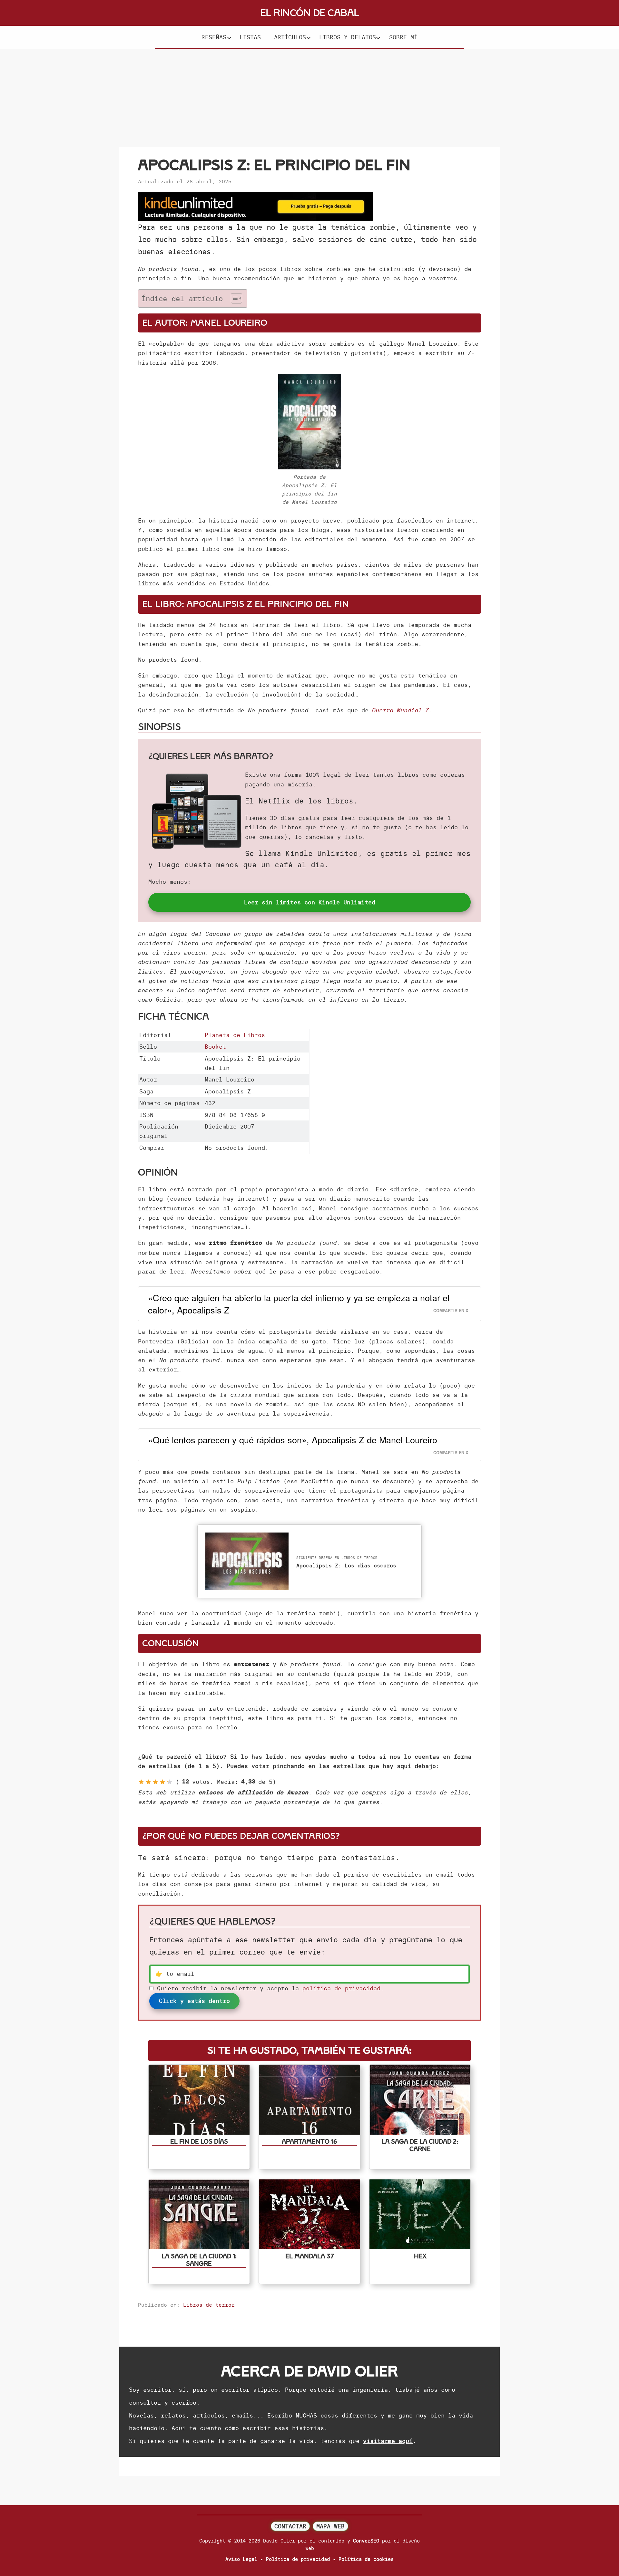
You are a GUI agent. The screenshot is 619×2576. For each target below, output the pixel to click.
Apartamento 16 (309, 2142)
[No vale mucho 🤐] (148, 1782)
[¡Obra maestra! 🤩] (170, 1782)
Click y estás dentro (194, 2001)
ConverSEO (366, 2541)
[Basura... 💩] (141, 1782)
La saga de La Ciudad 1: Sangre (199, 2260)
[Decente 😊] (155, 1782)
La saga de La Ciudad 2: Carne (420, 2145)
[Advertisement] (309, 97)
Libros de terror (209, 2305)
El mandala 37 (310, 2256)
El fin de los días (199, 2142)
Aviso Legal (241, 2559)
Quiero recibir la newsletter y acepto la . (270, 1988)
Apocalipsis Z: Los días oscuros (346, 1565)
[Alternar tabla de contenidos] (233, 298)
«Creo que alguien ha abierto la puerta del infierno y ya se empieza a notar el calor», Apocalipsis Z (299, 1304)
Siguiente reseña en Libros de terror (337, 1558)
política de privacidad (341, 1988)
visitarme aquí (388, 2441)
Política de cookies (366, 2559)
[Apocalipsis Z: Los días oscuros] (247, 1537)
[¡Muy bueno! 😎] (162, 1782)
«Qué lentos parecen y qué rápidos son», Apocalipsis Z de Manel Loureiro (293, 1440)
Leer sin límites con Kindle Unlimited (310, 902)
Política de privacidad (298, 2559)
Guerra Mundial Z (400, 710)
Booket (215, 1047)
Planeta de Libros (235, 1035)
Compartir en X (451, 1311)
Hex (420, 2256)
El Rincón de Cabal (310, 13)
